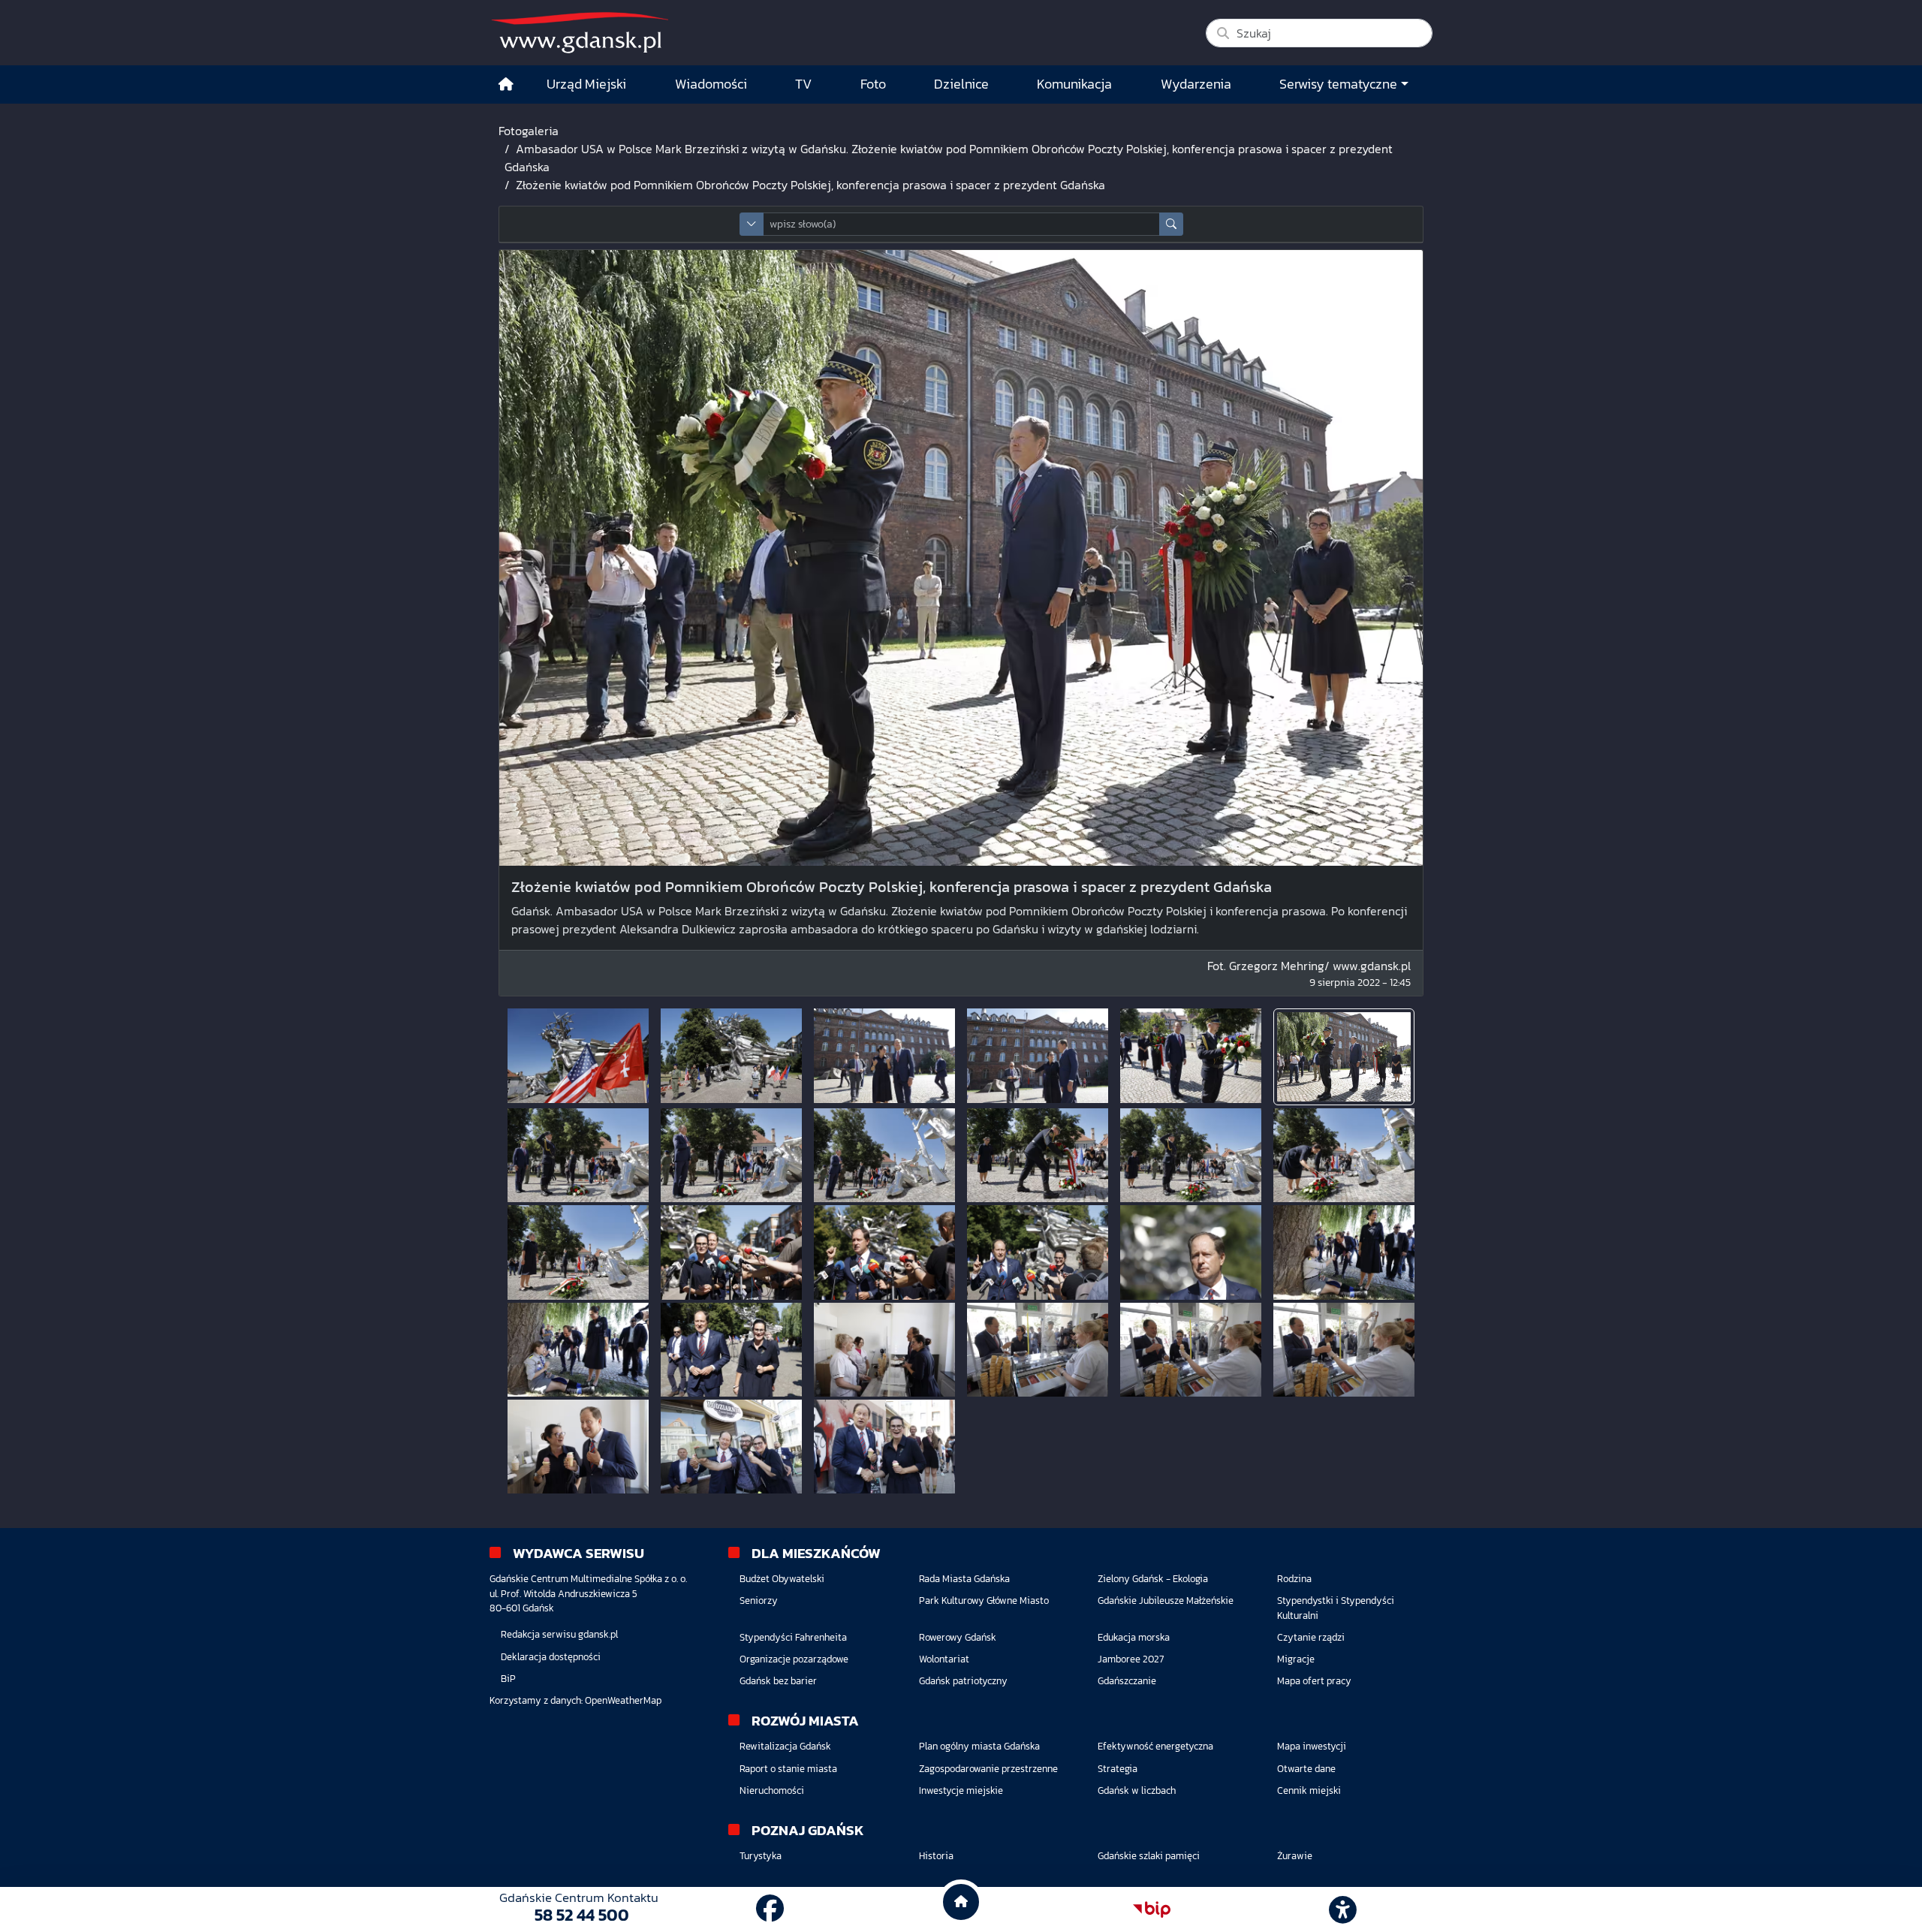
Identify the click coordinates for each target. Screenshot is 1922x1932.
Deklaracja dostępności (551, 1657)
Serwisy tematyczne (1338, 84)
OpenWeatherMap (623, 1700)
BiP (508, 1679)
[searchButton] (1171, 224)
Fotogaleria (529, 131)
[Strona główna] (506, 84)
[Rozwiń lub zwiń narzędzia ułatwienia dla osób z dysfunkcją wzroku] (1343, 1909)
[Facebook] (770, 1909)
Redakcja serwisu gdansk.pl (559, 1634)
